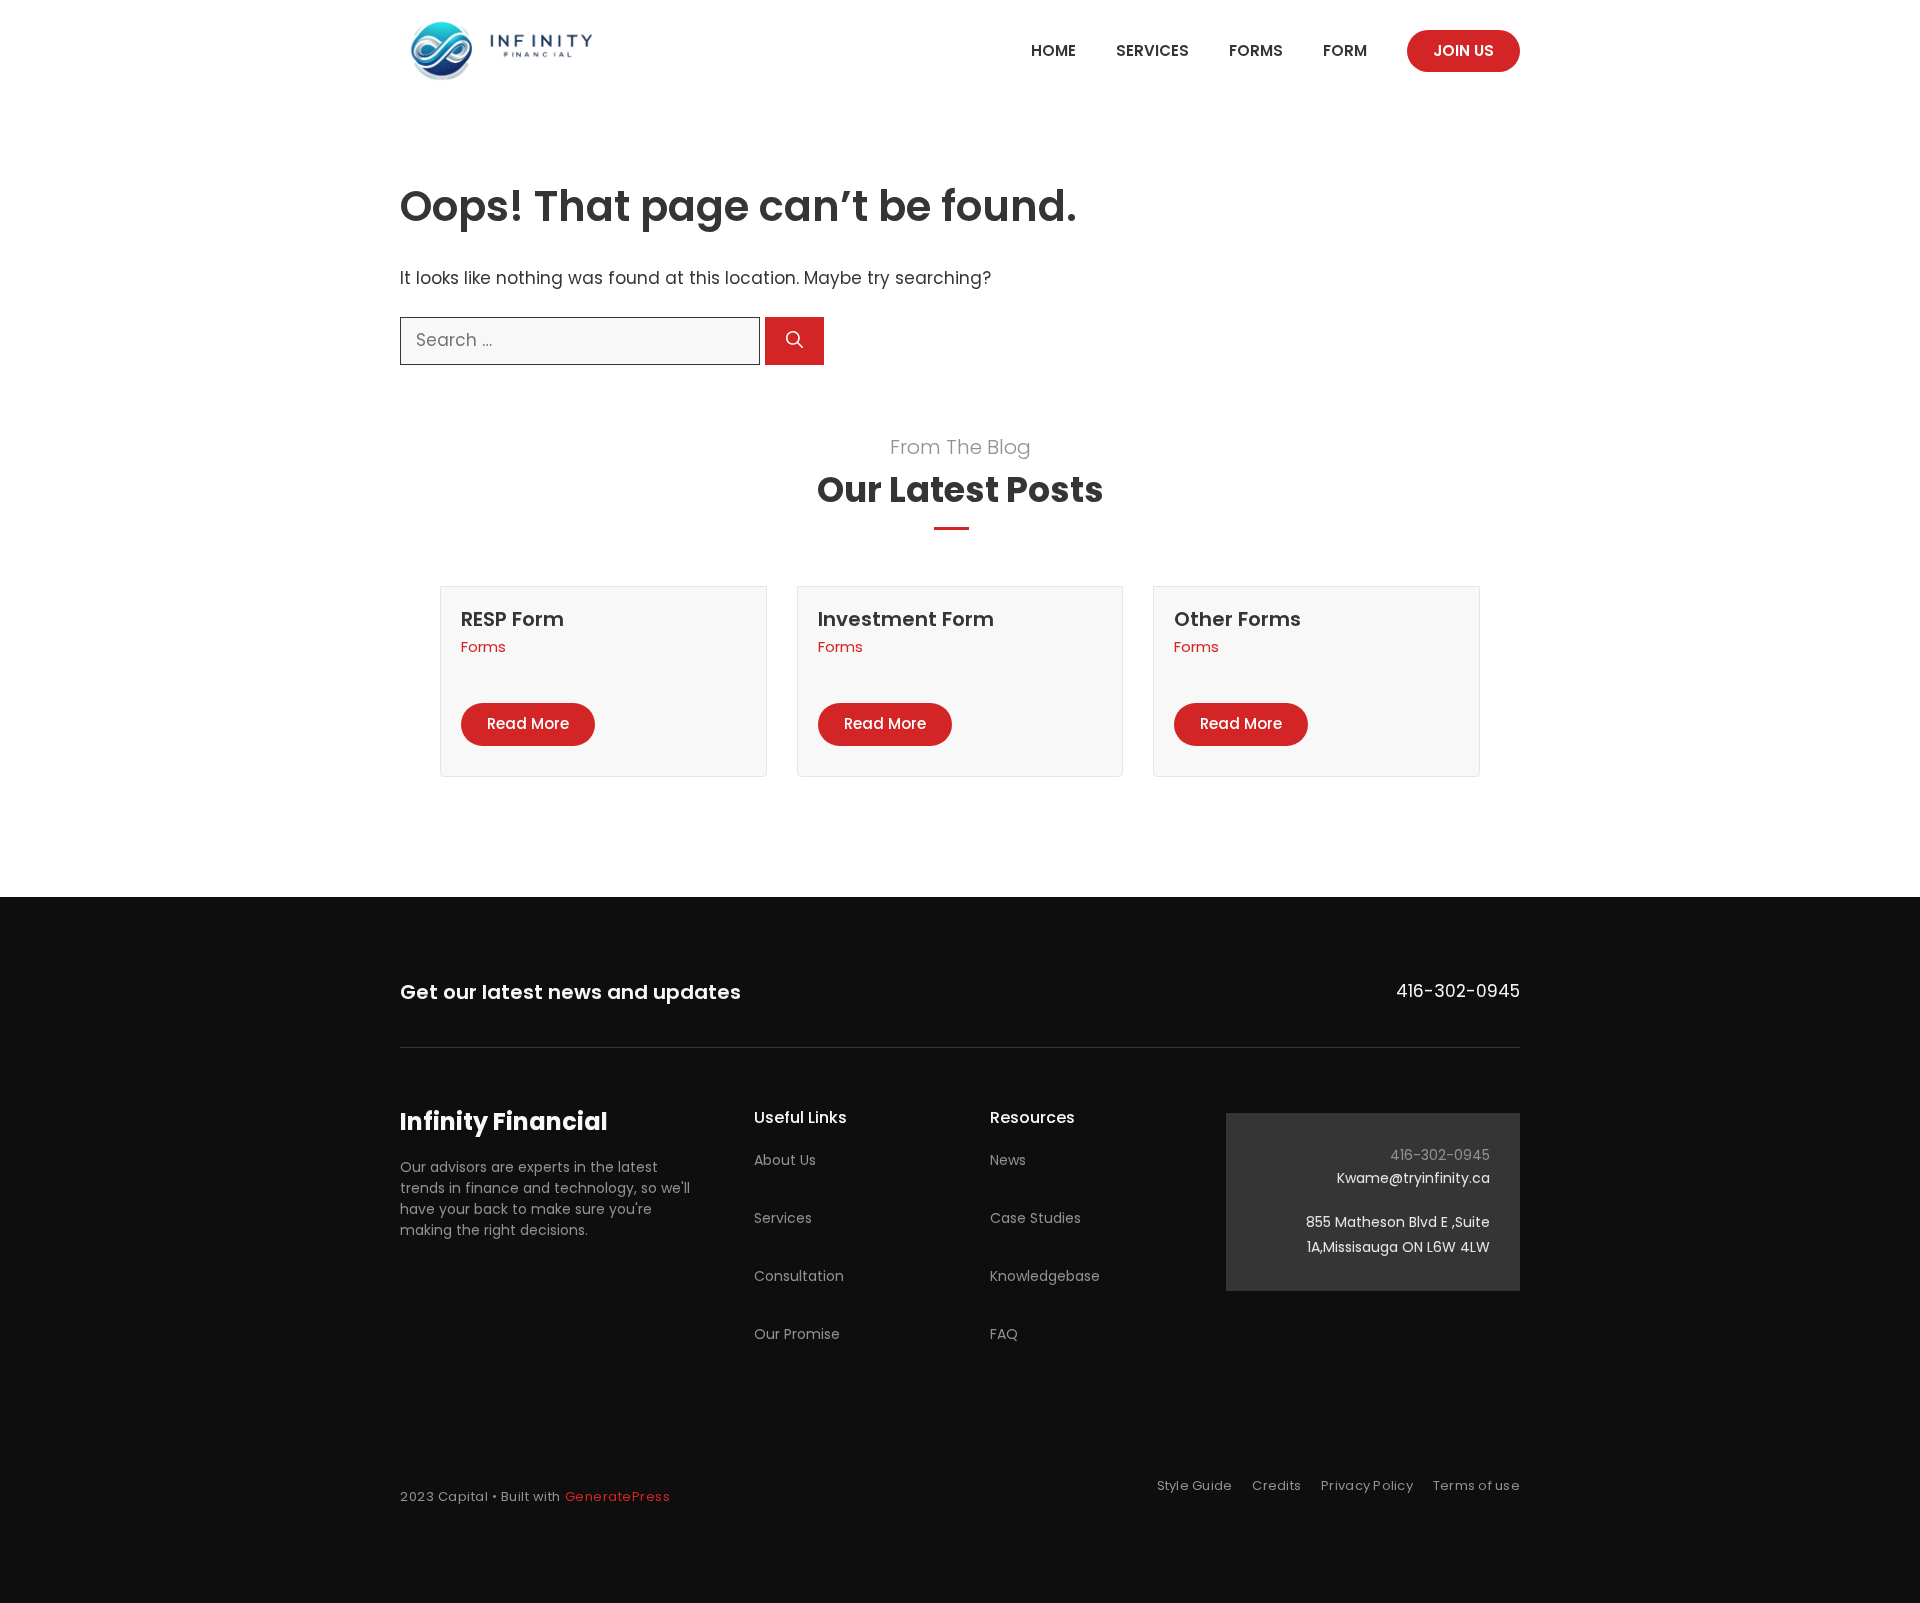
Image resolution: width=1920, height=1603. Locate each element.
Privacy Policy (1367, 1485)
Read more (528, 723)
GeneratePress (618, 1496)
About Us (785, 1160)
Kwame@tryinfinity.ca (1413, 1178)
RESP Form (512, 619)
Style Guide (1195, 1485)
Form (1345, 50)
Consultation (799, 1276)
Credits (1276, 1485)
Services (1152, 50)
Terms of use (1476, 1485)
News (1008, 1160)
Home (1053, 50)
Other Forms (1237, 619)
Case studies (1035, 1218)
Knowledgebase (1045, 1276)
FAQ (1004, 1334)
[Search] (794, 341)
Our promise (797, 1334)
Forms (1256, 50)
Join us (1463, 50)
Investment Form (906, 619)
